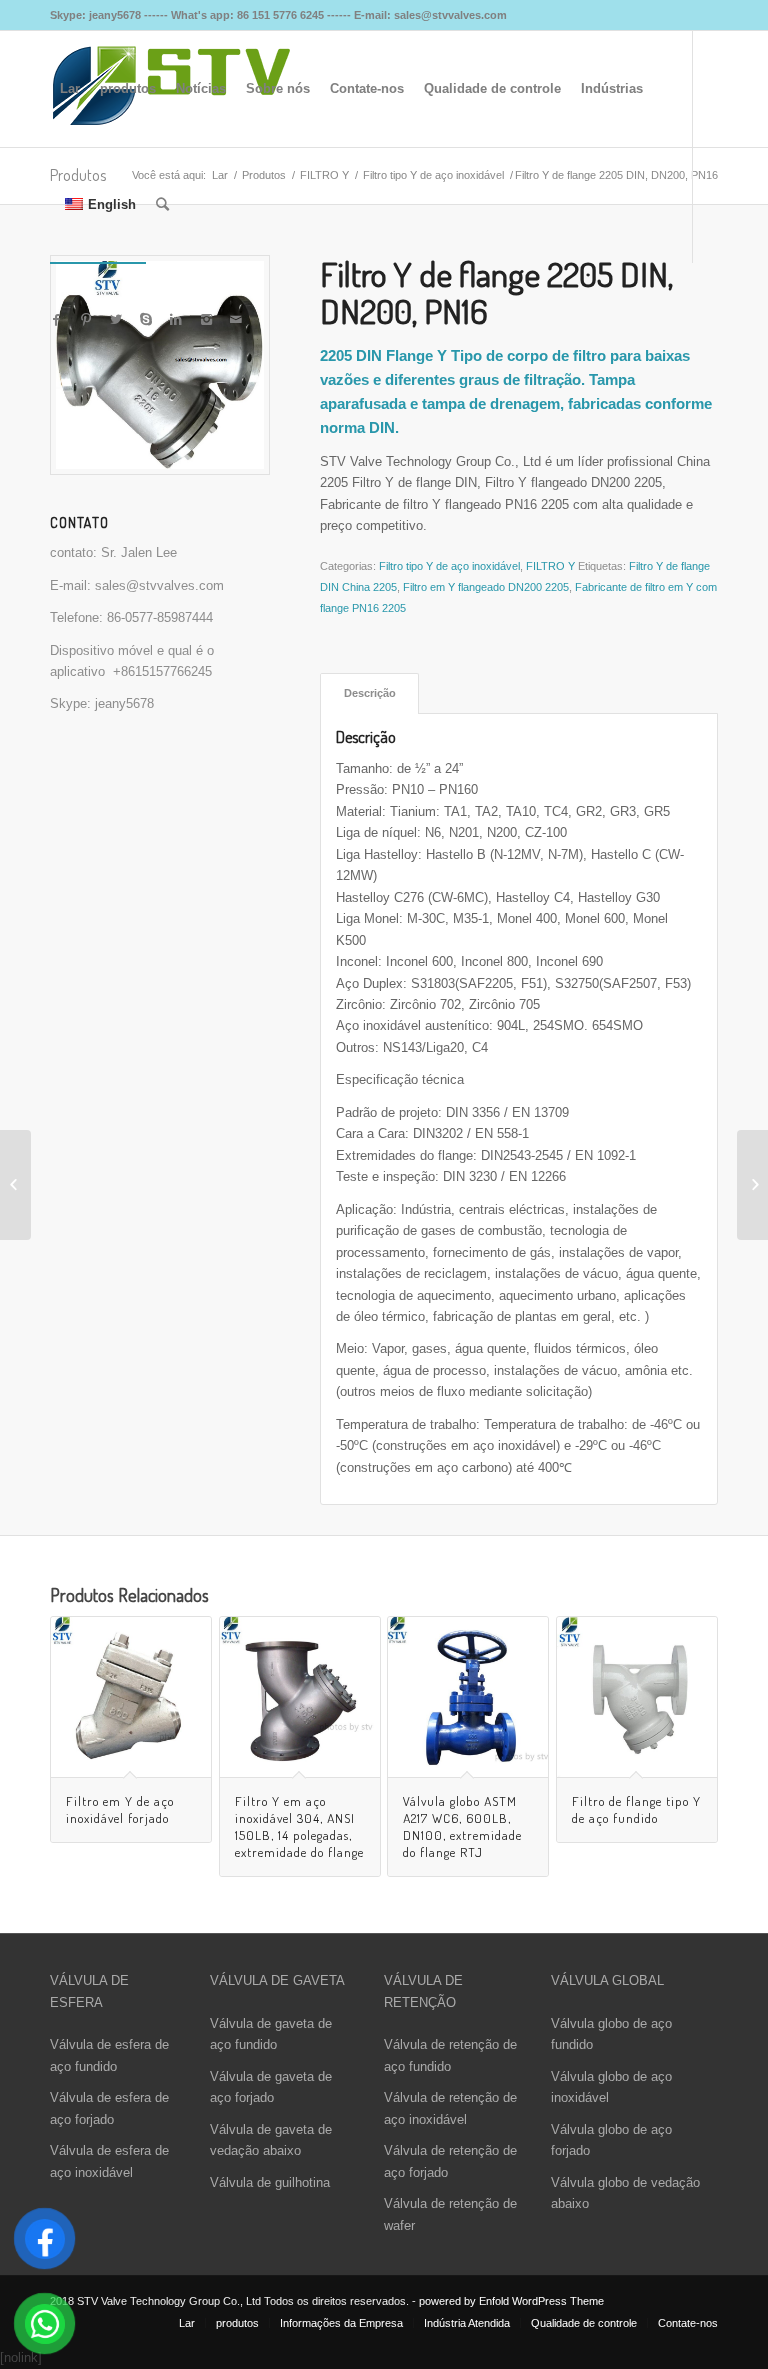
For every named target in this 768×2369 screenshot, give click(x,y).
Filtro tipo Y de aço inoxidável (449, 566)
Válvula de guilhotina (270, 2182)
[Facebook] (56, 320)
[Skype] (146, 320)
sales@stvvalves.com (159, 585)
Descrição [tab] (370, 693)
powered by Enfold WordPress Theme (511, 2301)
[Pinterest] (86, 320)
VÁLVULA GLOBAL (607, 1980)
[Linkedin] (176, 320)
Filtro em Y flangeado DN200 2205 (486, 587)
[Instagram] (206, 320)
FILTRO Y (550, 566)
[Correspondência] (236, 320)
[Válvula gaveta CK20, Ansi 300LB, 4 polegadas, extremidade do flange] (752, 1185)
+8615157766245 (162, 671)
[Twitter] (116, 320)
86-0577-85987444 (160, 617)
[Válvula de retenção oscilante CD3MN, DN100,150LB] (15, 1185)
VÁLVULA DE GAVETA (277, 1980)
